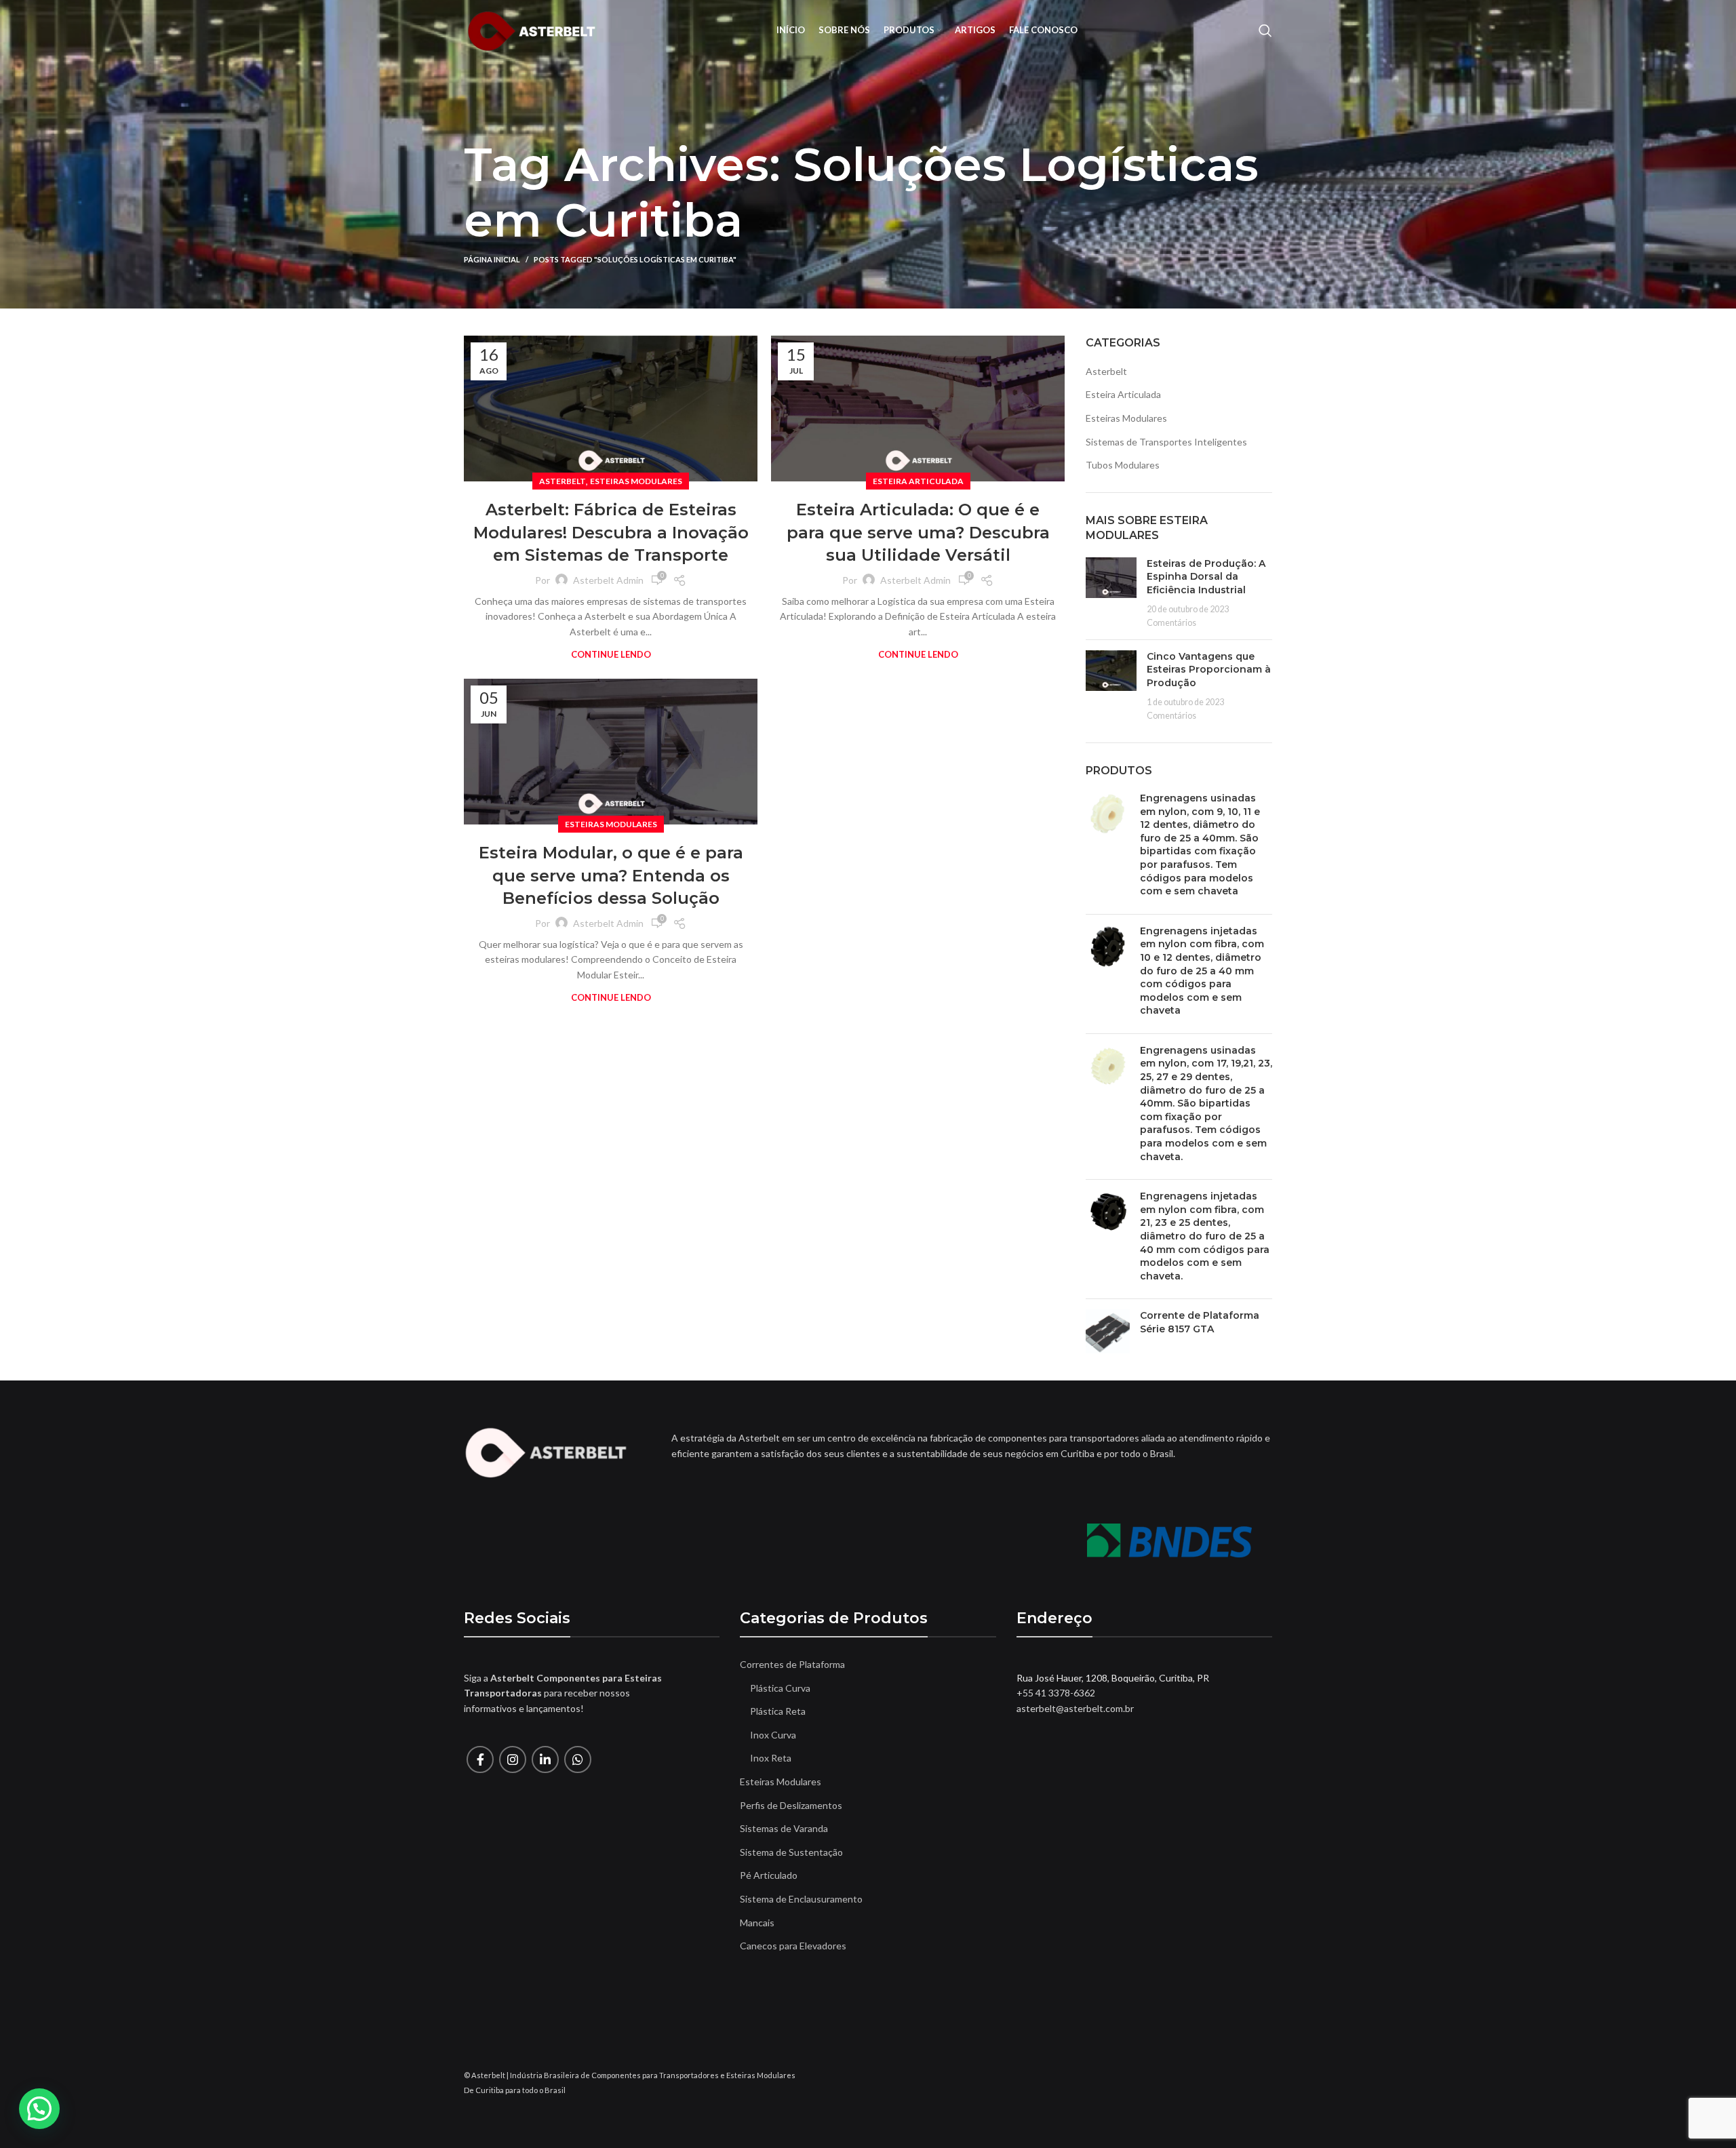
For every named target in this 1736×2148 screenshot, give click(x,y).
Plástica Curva (780, 1688)
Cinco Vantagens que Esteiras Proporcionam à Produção (1209, 670)
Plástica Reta (778, 1711)
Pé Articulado (769, 1875)
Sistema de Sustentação (791, 1852)
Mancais (757, 1923)
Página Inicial (492, 259)
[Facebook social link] (480, 1759)
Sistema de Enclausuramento (801, 1899)
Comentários (1171, 623)
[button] (39, 2109)
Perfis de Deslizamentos (791, 1805)
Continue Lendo (611, 655)
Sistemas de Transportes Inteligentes (1166, 442)
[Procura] (1265, 31)
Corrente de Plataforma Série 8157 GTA (1200, 1322)
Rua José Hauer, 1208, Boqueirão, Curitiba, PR (1113, 1678)
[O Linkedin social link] (545, 1759)
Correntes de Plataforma (792, 1664)
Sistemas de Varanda (784, 1828)
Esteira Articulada (918, 481)
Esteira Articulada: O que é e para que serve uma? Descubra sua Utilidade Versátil (918, 532)
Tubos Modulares (1123, 465)
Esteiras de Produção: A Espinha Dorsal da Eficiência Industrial (1206, 577)
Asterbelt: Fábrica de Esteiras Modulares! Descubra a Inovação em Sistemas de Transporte (611, 532)
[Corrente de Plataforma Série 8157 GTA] (1108, 1331)
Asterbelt (563, 481)
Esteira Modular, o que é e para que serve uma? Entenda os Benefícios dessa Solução (611, 875)
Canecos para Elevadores (793, 1946)
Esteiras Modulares (636, 481)
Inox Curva (773, 1735)
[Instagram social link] (513, 1759)
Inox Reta (771, 1758)
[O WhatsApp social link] (578, 1759)
